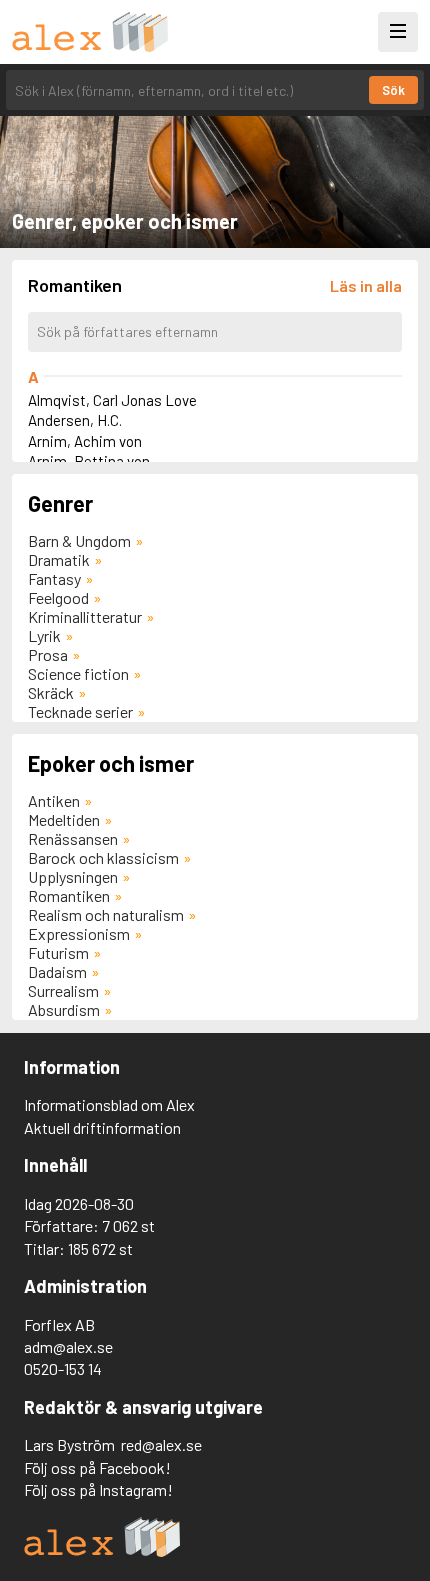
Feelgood (58, 597)
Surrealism (63, 990)
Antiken (54, 800)
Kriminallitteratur (85, 616)
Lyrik (44, 635)
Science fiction (78, 673)
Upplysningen (73, 876)
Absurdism (64, 1009)
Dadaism (57, 971)
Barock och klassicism (103, 857)
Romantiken (69, 895)
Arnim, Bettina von (89, 461)
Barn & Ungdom (79, 540)
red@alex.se (161, 1444)
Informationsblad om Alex (109, 1104)
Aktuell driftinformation (102, 1127)
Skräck (51, 692)
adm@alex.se (68, 1346)
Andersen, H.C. (75, 420)
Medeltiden (64, 819)
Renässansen (73, 838)
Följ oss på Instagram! (98, 1489)
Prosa (48, 654)
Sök (393, 90)
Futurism (58, 952)
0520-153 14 (63, 1368)
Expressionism (79, 933)
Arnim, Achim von (85, 441)
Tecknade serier (80, 711)
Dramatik (59, 559)
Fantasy (54, 578)
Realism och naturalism (106, 914)
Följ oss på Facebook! (97, 1467)
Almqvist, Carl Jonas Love (112, 400)
